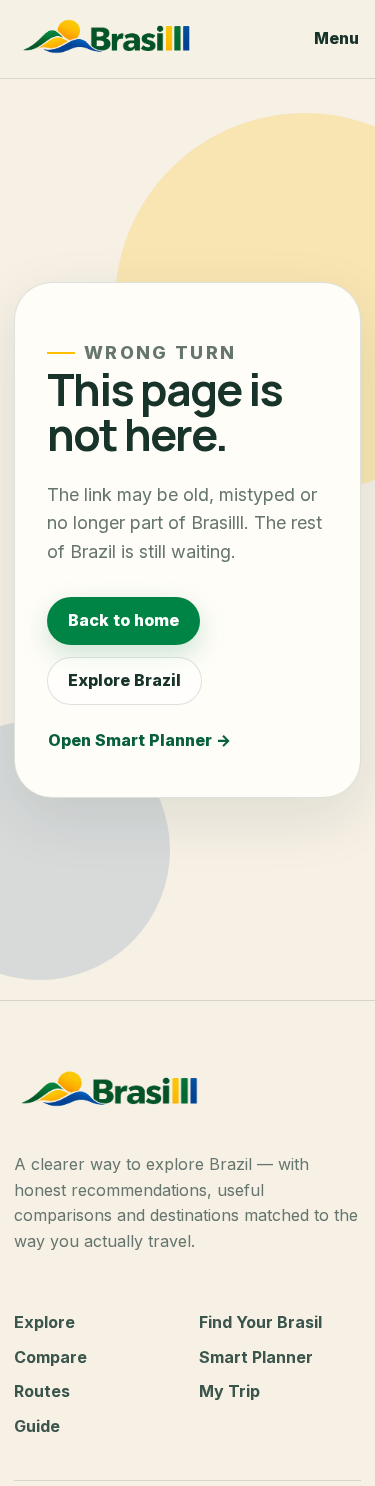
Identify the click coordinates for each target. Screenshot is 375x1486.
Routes (42, 1391)
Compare (50, 1357)
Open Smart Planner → (139, 740)
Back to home (123, 620)
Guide (37, 1426)
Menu (336, 38)
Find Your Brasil (260, 1322)
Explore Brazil (124, 680)
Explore (44, 1322)
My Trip (229, 1391)
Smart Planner (256, 1357)
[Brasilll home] (151, 39)
